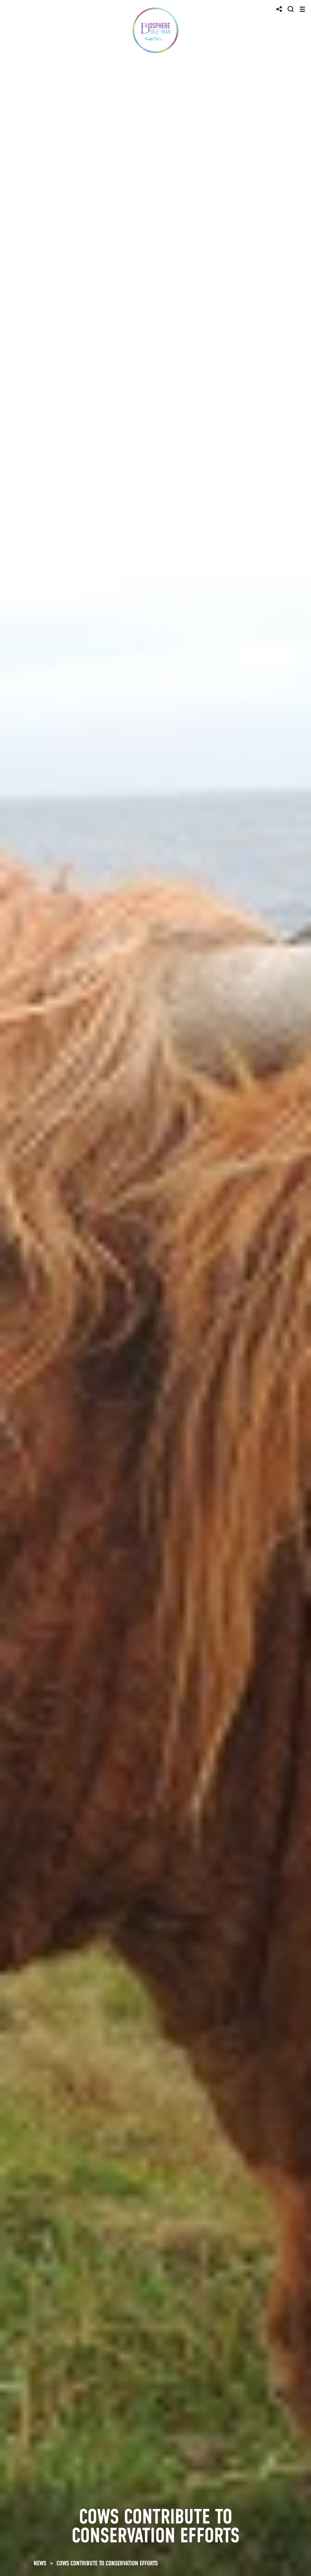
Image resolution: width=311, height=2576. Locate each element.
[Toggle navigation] (302, 9)
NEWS (40, 2563)
